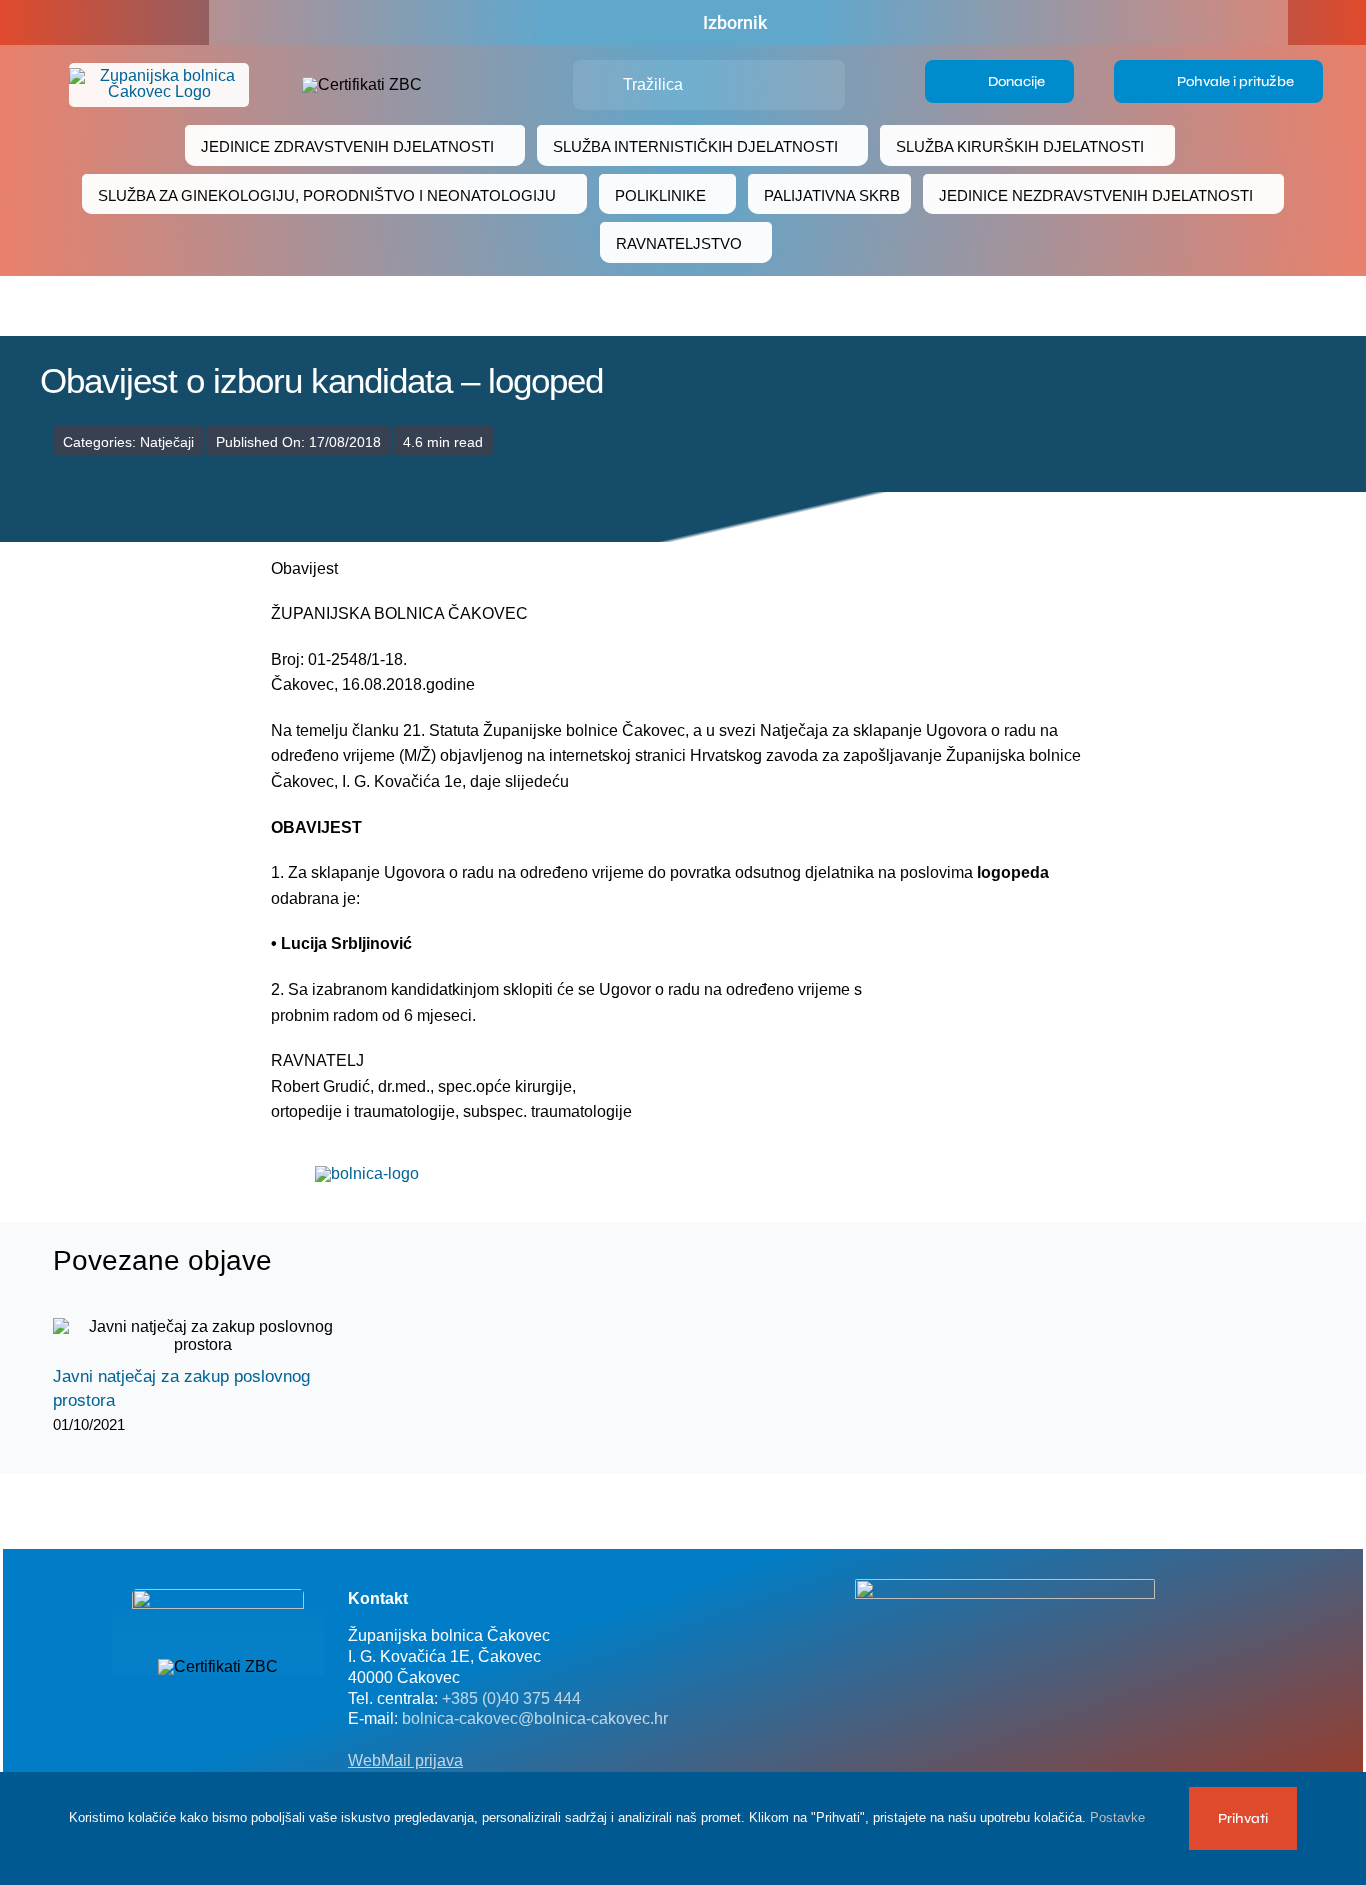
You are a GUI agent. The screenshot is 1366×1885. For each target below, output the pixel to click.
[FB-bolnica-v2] (1005, 1586)
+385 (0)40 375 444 (511, 1698)
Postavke (1119, 1817)
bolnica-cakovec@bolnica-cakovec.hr (535, 1718)
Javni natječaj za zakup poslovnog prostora (185, 1336)
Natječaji (167, 442)
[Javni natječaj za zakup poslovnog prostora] (203, 1336)
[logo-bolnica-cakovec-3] (367, 1173)
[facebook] (105, 23)
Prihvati (1243, 1818)
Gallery (220, 1336)
